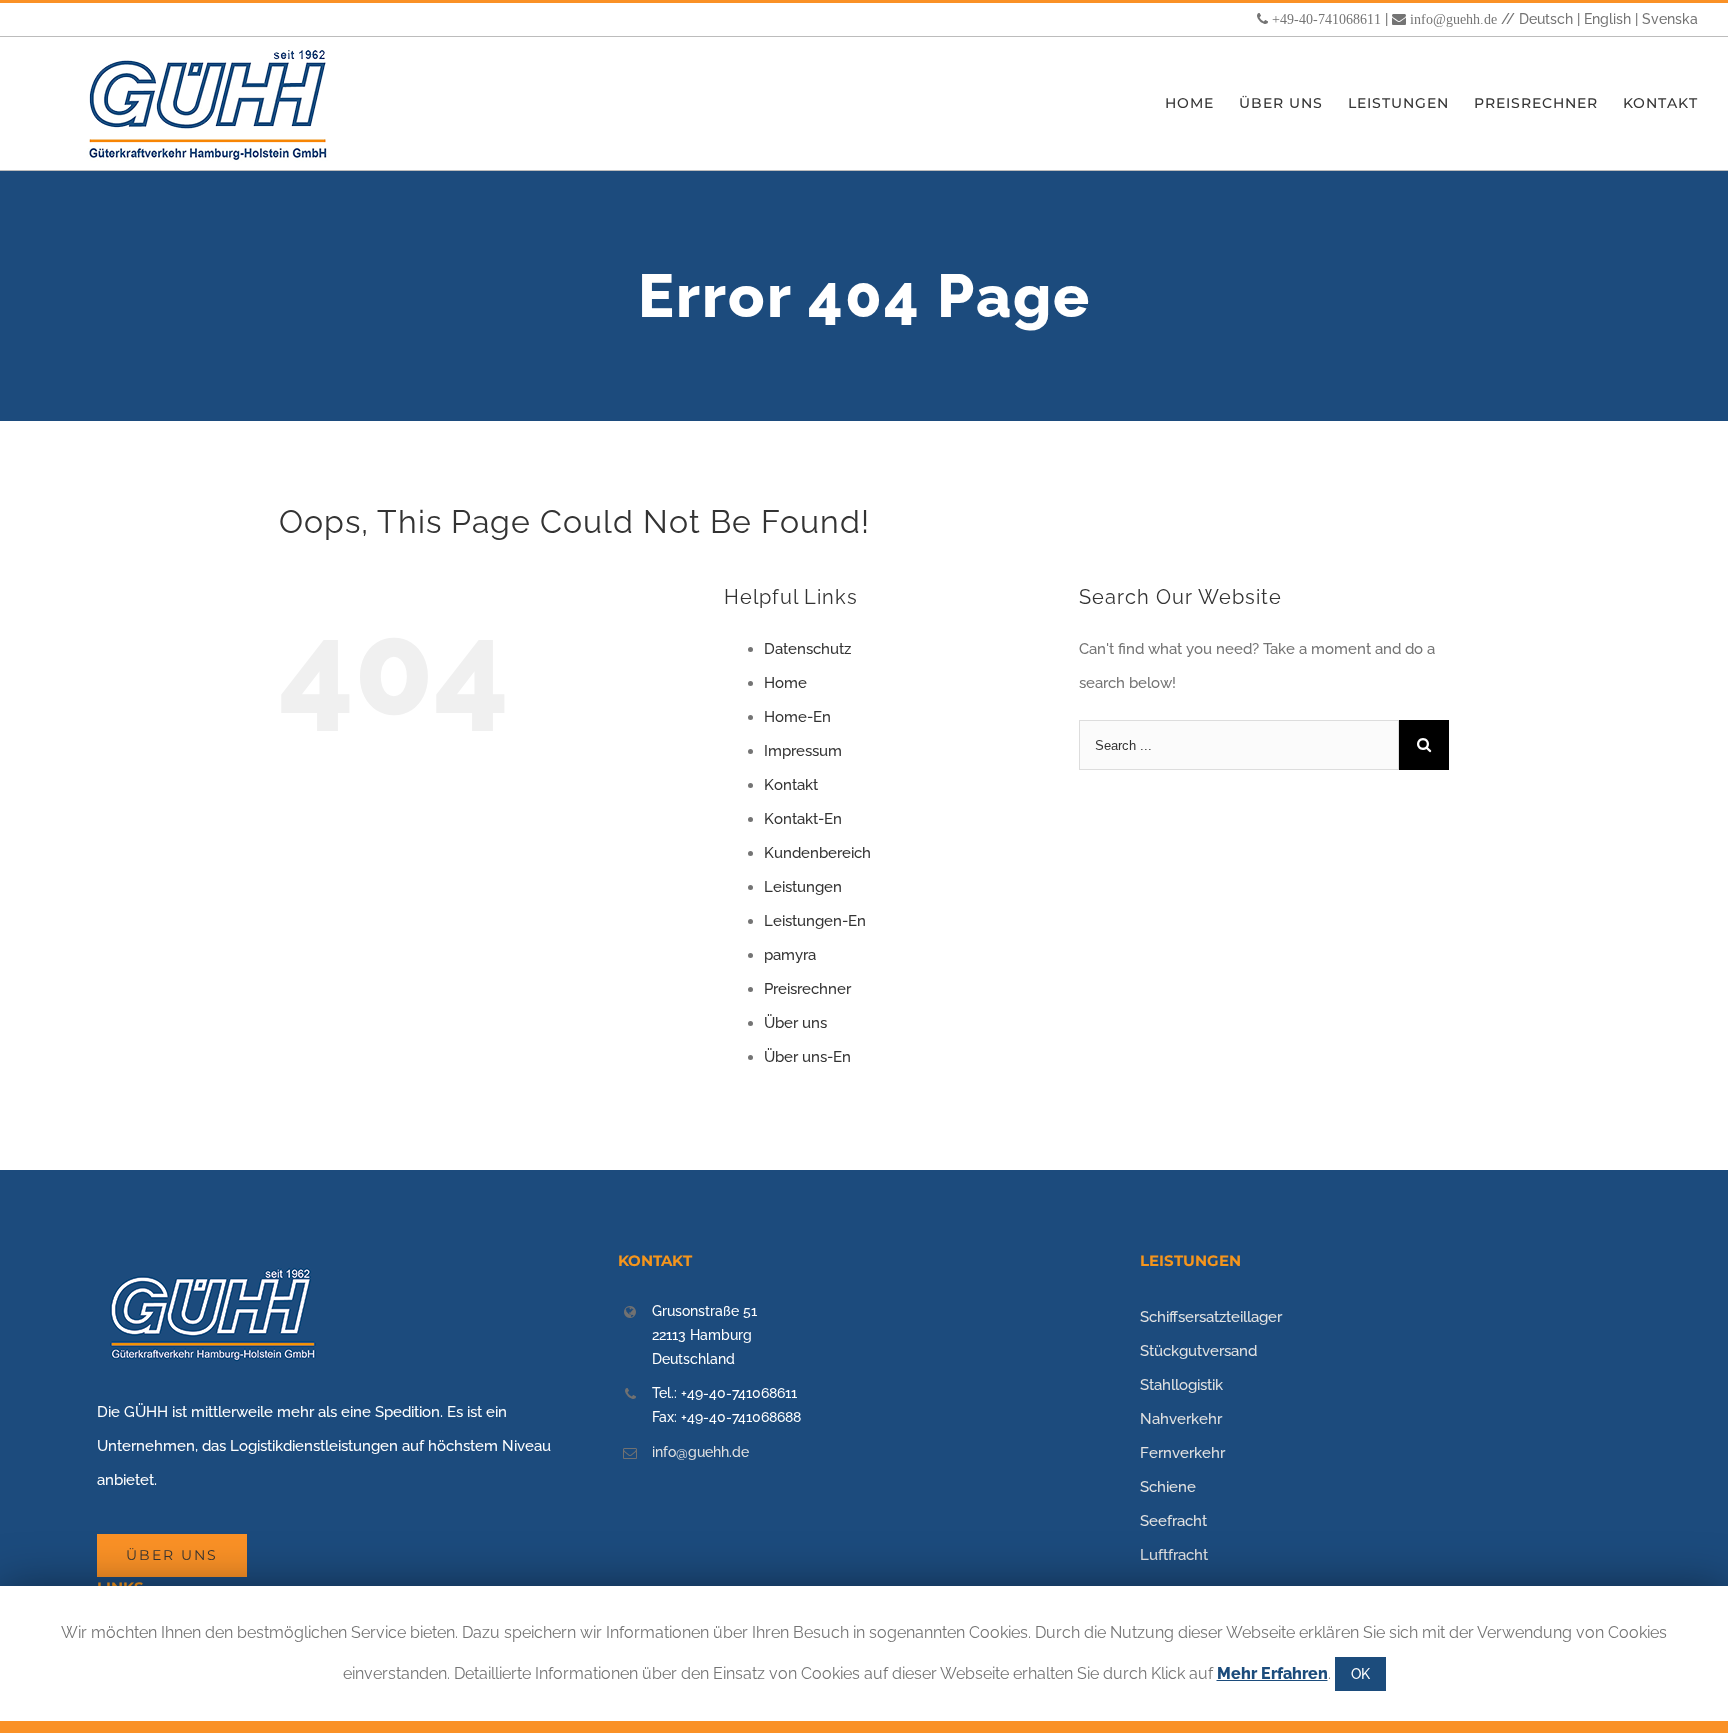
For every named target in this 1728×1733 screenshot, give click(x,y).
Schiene (1168, 1487)
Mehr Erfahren (1272, 1673)
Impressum (803, 751)
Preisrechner (807, 989)
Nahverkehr (1181, 1419)
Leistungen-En (815, 921)
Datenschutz (807, 649)
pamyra (790, 955)
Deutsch (1546, 19)
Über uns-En (807, 1057)
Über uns (795, 1023)
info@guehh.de (1453, 19)
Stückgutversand (1198, 1351)
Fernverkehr (1182, 1453)
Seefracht (1173, 1521)
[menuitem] (1202, 103)
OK (1360, 1674)
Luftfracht (1174, 1555)
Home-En (797, 717)
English (1607, 19)
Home (785, 683)
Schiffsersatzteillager (1211, 1317)
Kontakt (791, 785)
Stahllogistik (1181, 1385)
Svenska (1670, 19)
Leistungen (803, 887)
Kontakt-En (803, 819)
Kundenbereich (817, 853)
